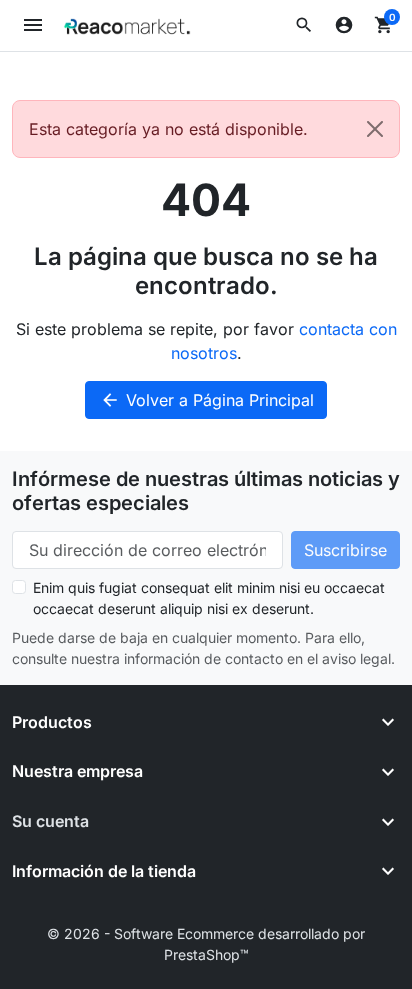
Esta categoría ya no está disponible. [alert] (168, 129)
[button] (304, 25)
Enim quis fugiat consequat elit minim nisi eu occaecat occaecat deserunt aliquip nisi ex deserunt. (209, 598)
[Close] (375, 129)
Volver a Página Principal (207, 400)
